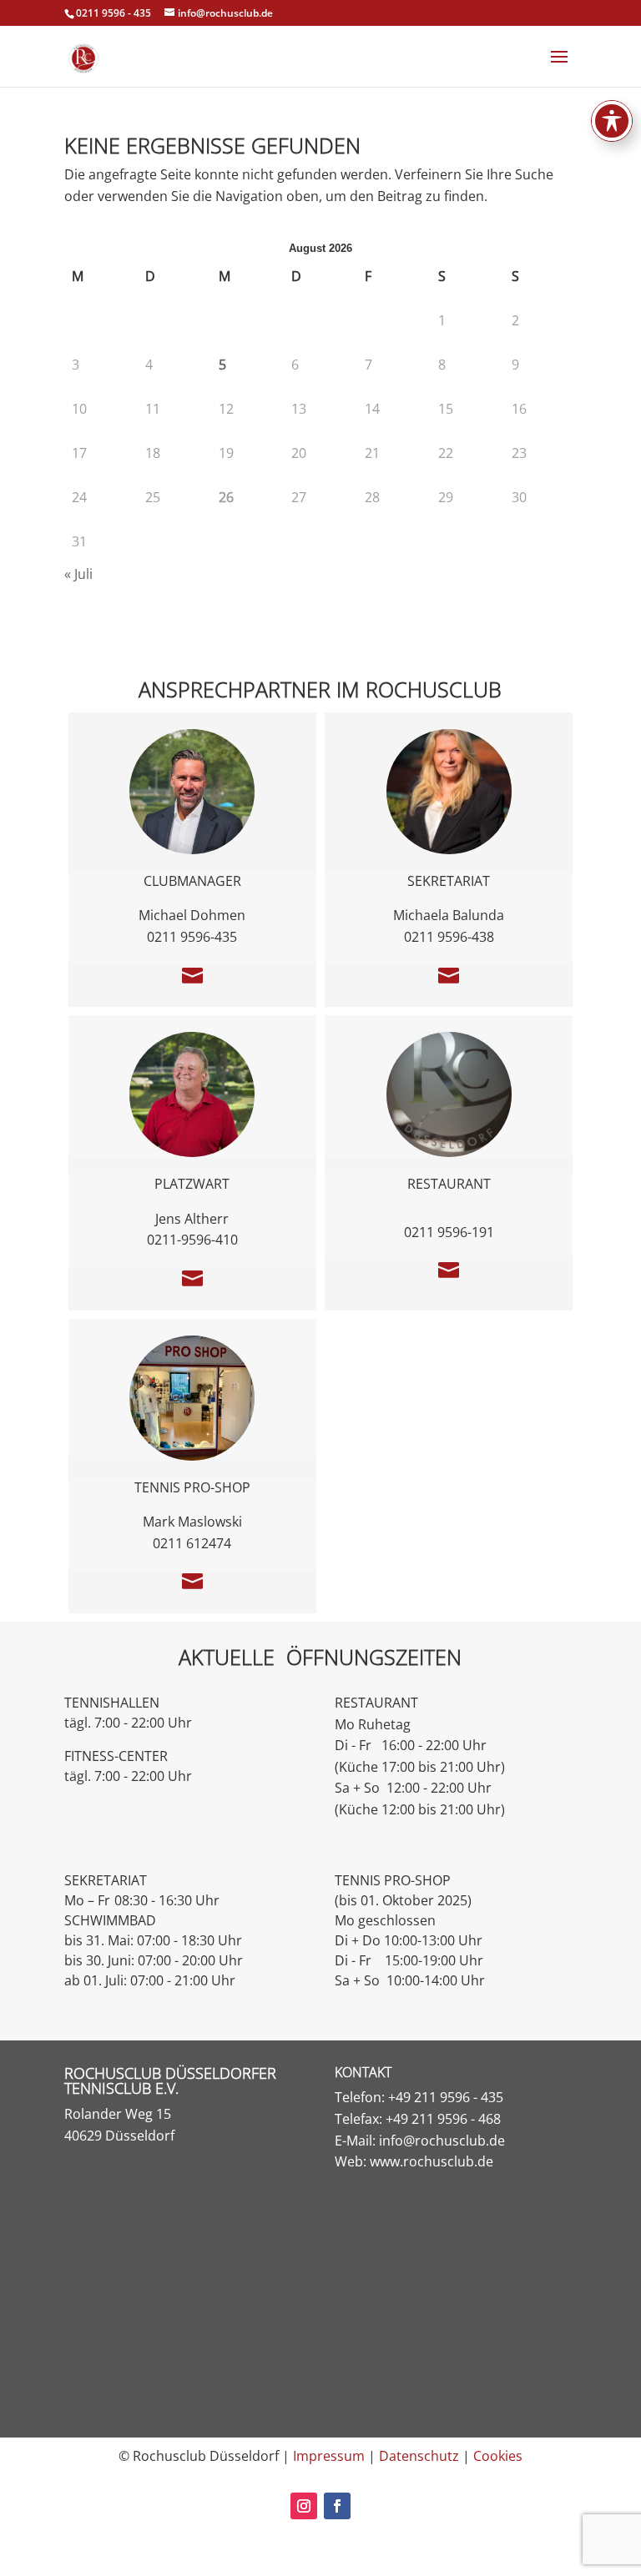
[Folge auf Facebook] (337, 2506)
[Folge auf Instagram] (304, 2506)
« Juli (78, 574)
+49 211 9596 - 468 (443, 2119)
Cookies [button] (498, 2456)
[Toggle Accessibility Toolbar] (612, 121)
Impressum (329, 2456)
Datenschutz (419, 2456)
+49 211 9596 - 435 (446, 2097)
